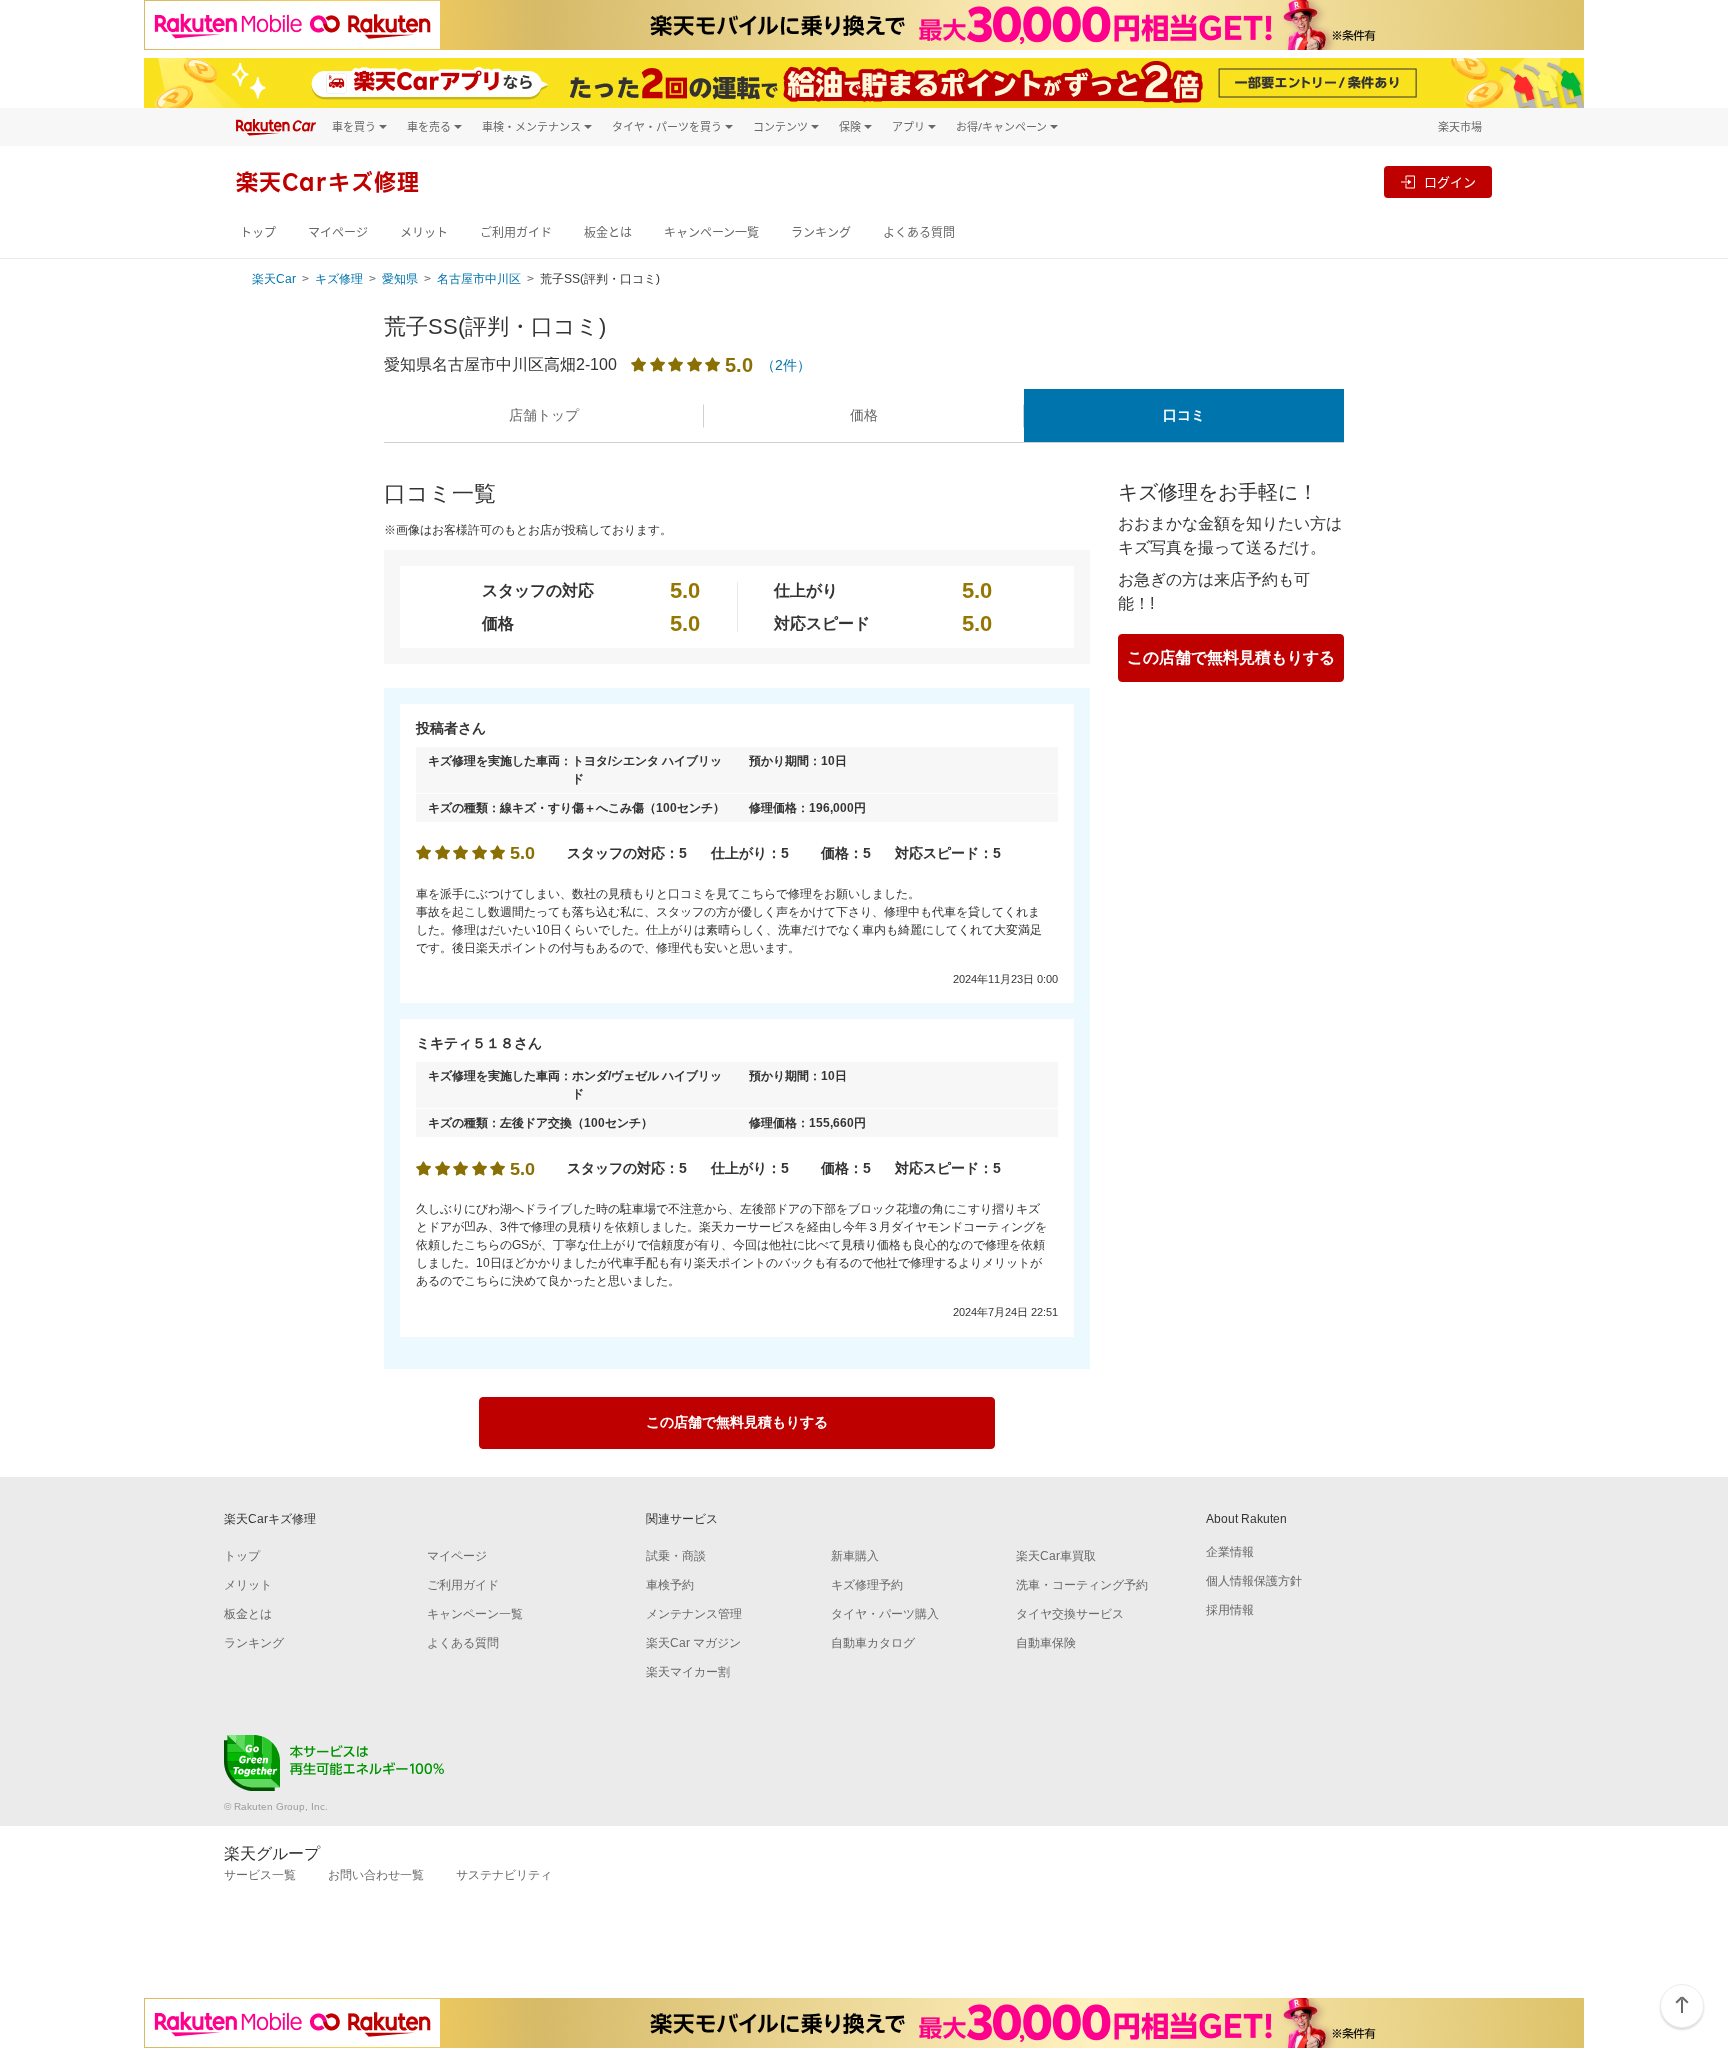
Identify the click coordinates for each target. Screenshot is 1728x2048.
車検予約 (670, 1585)
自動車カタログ (873, 1643)
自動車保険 (1046, 1643)
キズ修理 (339, 279)
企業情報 (1230, 1552)
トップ (258, 232)
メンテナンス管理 (694, 1614)
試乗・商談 (676, 1556)
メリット (424, 232)
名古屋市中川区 (479, 279)
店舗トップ (544, 415)
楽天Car (274, 279)
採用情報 (1230, 1610)
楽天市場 (1460, 126)
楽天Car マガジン (693, 1643)
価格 (864, 415)
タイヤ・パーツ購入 (885, 1614)
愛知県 (400, 279)
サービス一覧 (260, 1875)
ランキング (821, 232)
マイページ (338, 232)
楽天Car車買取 (1056, 1556)
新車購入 (855, 1556)
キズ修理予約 (867, 1585)
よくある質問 (919, 232)
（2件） (786, 365)
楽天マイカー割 (688, 1672)
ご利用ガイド (516, 232)
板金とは (608, 232)
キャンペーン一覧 (711, 232)
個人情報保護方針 (1254, 1581)
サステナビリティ (504, 1875)
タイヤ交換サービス (1070, 1614)
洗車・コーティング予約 (1082, 1585)
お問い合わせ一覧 (376, 1875)
